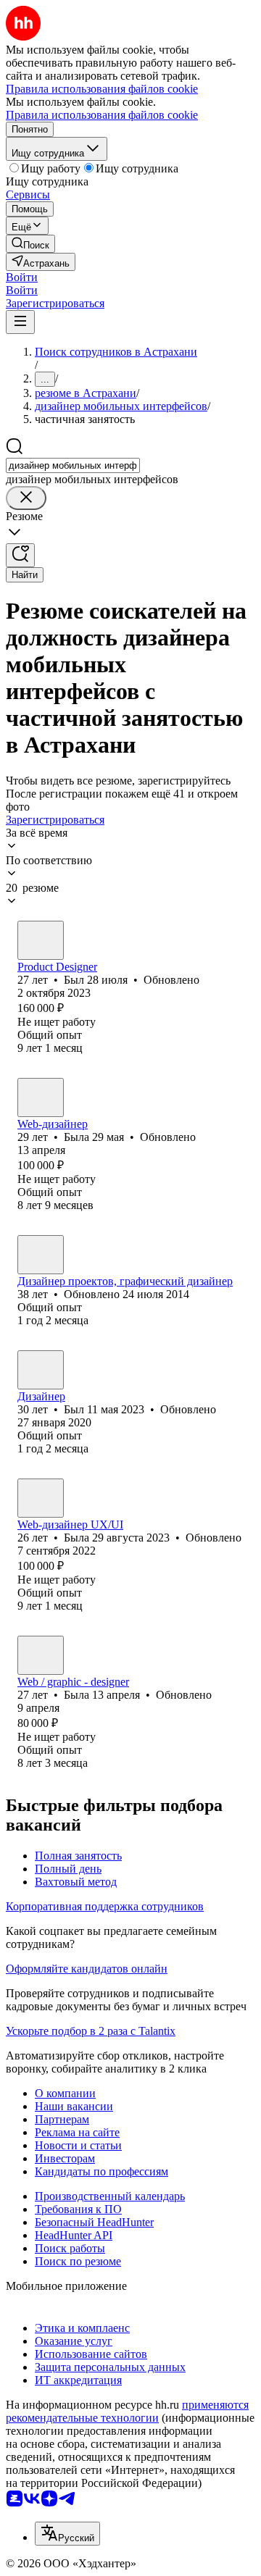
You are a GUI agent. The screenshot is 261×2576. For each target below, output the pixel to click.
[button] (22, 277)
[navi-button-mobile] (20, 322)
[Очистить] (26, 498)
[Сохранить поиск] (20, 555)
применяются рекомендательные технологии (127, 2411)
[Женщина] (41, 1097)
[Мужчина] (41, 940)
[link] (30, 244)
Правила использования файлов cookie (102, 115)
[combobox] (73, 465)
